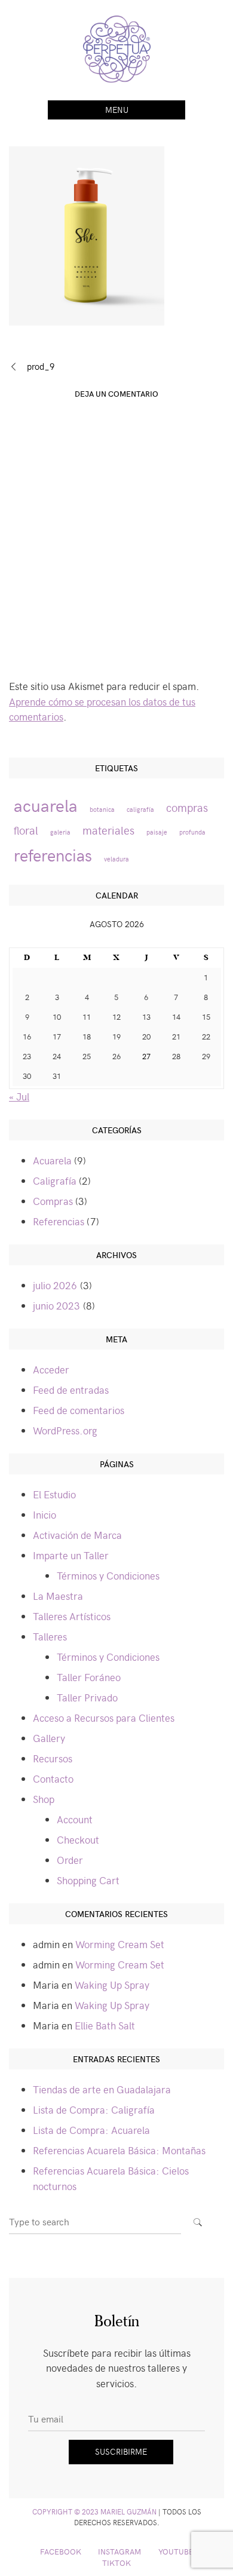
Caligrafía (55, 1180)
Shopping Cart (88, 1880)
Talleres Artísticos (72, 1616)
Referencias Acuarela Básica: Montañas (119, 2150)
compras (187, 807)
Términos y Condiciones (108, 1575)
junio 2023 (56, 1305)
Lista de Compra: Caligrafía (94, 2109)
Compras (53, 1201)
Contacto (53, 1778)
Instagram (119, 2551)
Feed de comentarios (79, 1410)
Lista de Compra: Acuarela (91, 2130)
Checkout (78, 1839)
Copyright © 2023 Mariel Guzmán (94, 2511)
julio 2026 (55, 1285)
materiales (108, 830)
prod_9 (41, 366)
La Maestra (58, 1596)
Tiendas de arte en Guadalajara (102, 2089)
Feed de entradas (71, 1390)
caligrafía (140, 809)
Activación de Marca (77, 1535)
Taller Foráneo (89, 1677)
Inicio (45, 1514)
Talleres (50, 1636)
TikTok (116, 2563)
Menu (117, 110)
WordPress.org (65, 1430)
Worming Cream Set (120, 1944)
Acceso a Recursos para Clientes (104, 1718)
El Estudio (54, 1494)
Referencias (59, 1221)
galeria (60, 832)
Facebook (61, 2551)
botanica (102, 809)
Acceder (51, 1369)
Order (70, 1860)
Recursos (53, 1758)
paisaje (157, 832)
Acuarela (52, 1160)
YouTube (176, 2551)
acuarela (46, 805)
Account (75, 1819)
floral (26, 830)
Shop (44, 1799)
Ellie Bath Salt (105, 2025)
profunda (192, 832)
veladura (116, 859)
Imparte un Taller (71, 1555)
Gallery (49, 1738)
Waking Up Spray (112, 1985)
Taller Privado (87, 1697)
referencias (53, 855)
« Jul (19, 1096)
